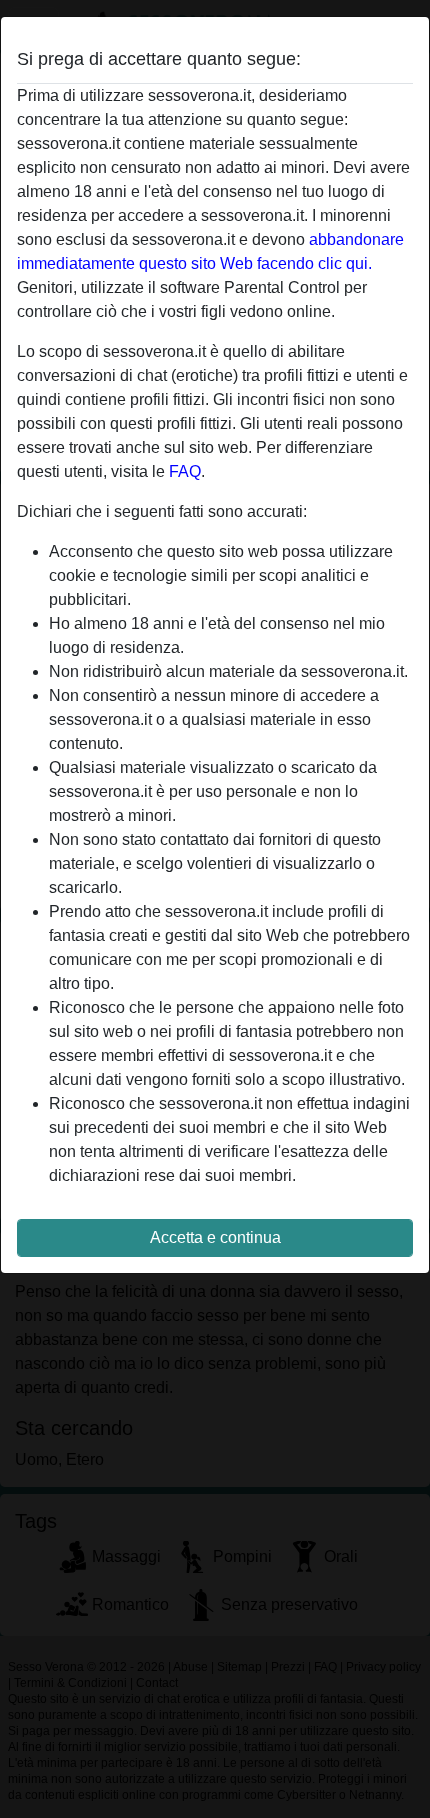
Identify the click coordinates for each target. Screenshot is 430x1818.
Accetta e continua (215, 1237)
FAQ (185, 471)
